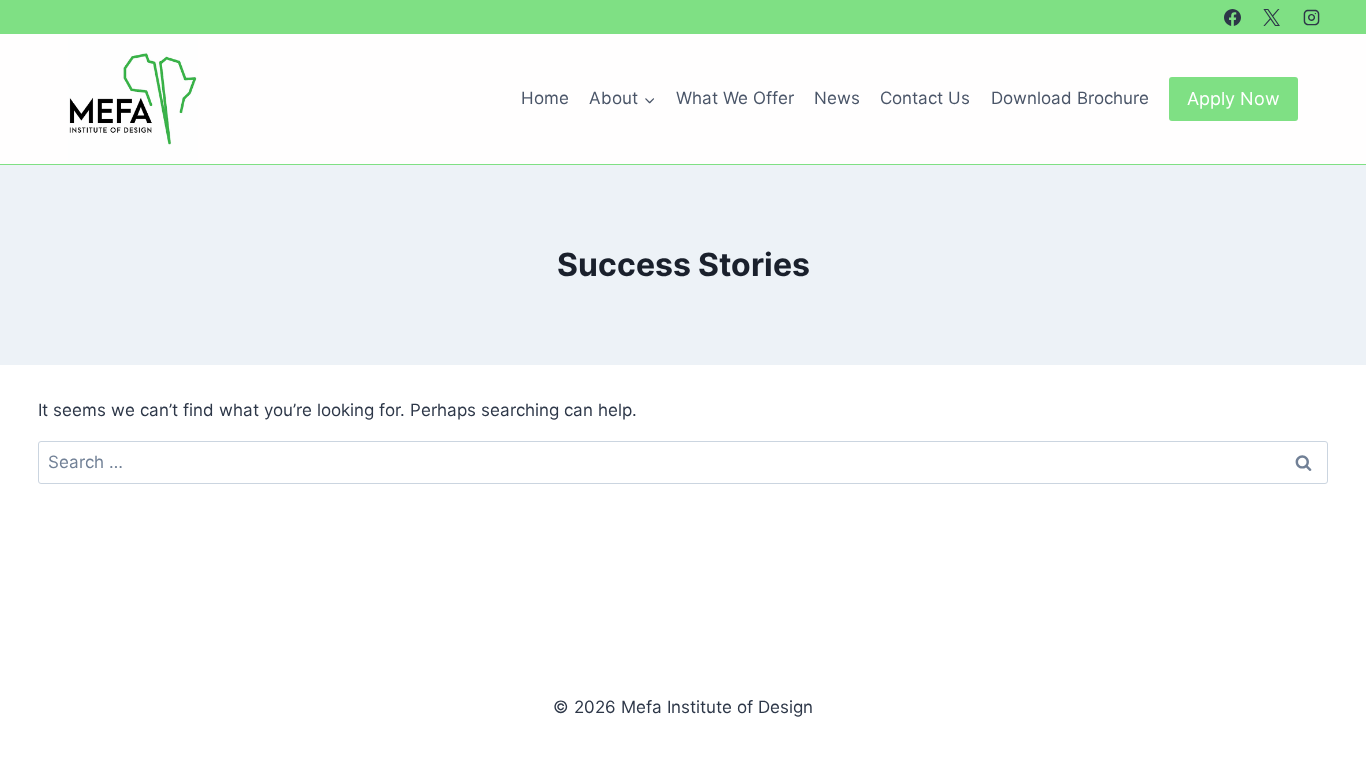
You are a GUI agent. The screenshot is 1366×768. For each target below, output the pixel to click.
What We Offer (735, 98)
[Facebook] (1233, 17)
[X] (1272, 17)
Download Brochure (1070, 98)
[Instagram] (1311, 17)
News (837, 98)
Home (545, 98)
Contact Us (925, 98)
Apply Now (1233, 98)
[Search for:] (683, 462)
